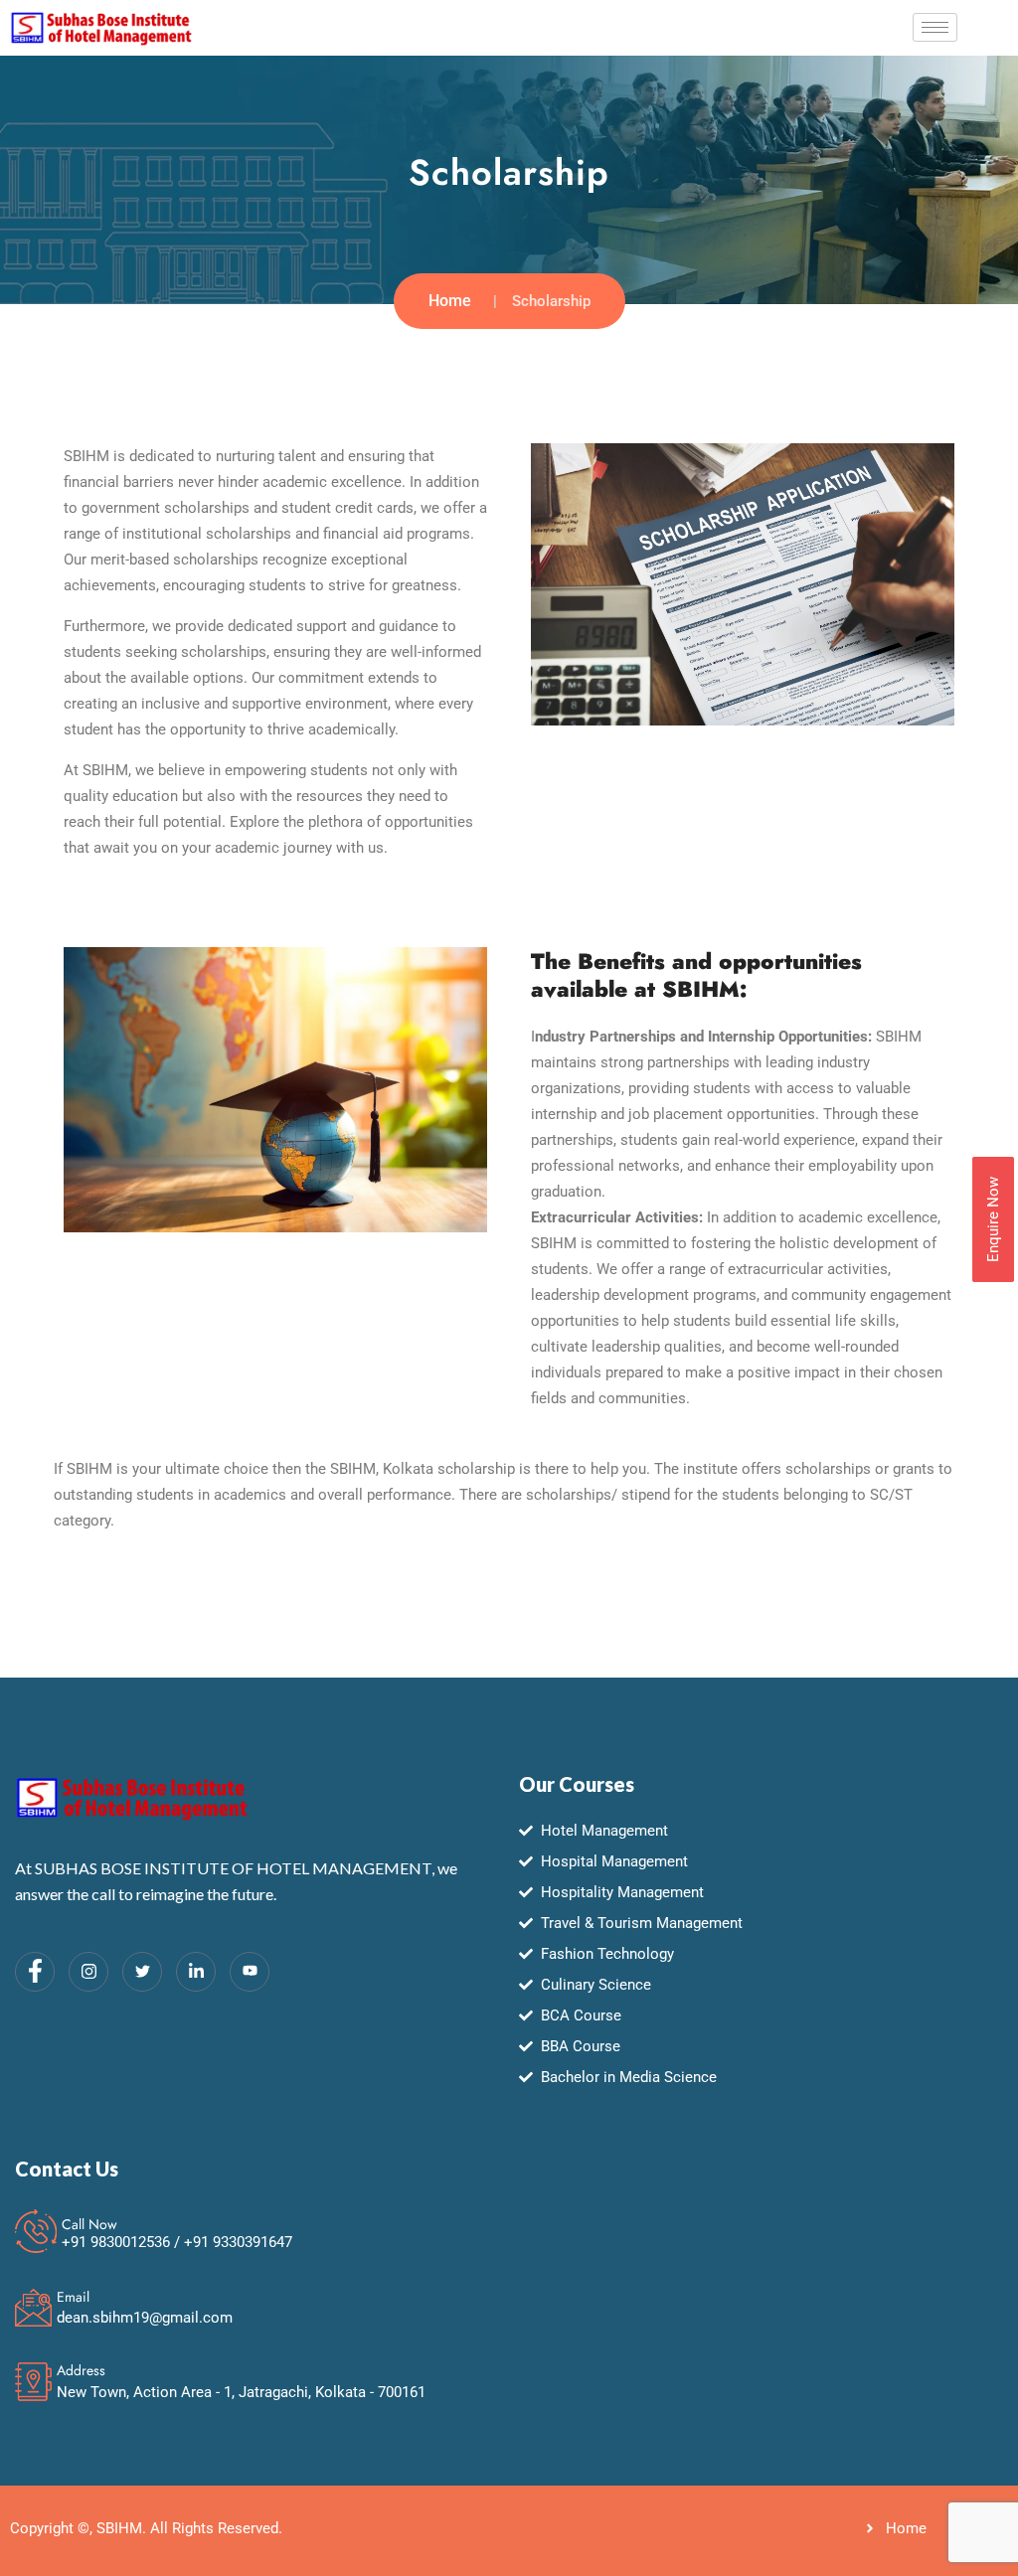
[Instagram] (88, 1972)
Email (73, 2297)
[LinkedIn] (196, 1972)
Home (450, 301)
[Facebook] (35, 1972)
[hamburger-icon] (935, 27)
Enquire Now (993, 1219)
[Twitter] (142, 1972)
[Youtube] (250, 1972)
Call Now (89, 2224)
